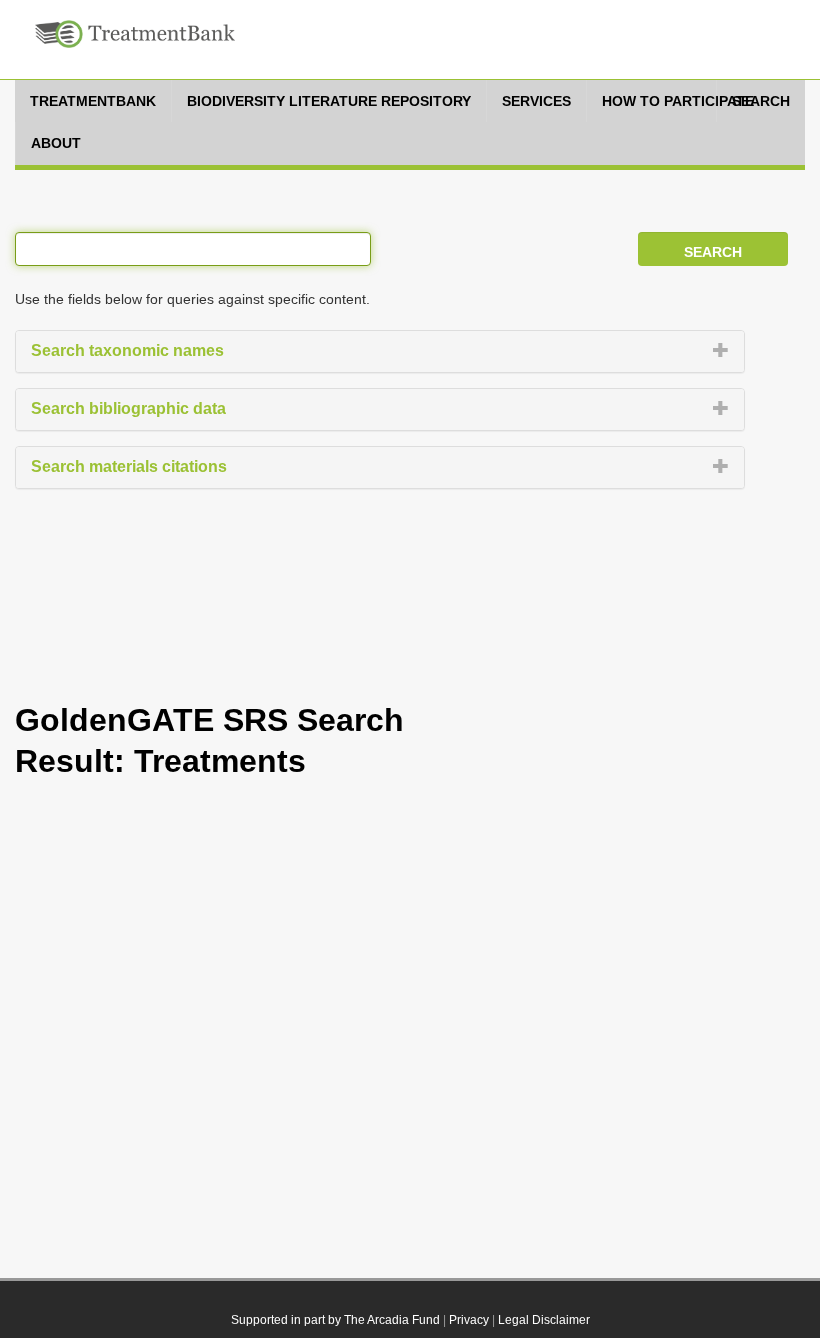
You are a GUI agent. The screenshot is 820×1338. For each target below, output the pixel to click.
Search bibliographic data (128, 408)
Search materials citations (129, 466)
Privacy (469, 1320)
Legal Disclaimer (544, 1320)
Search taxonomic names (127, 350)
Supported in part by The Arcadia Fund (335, 1320)
